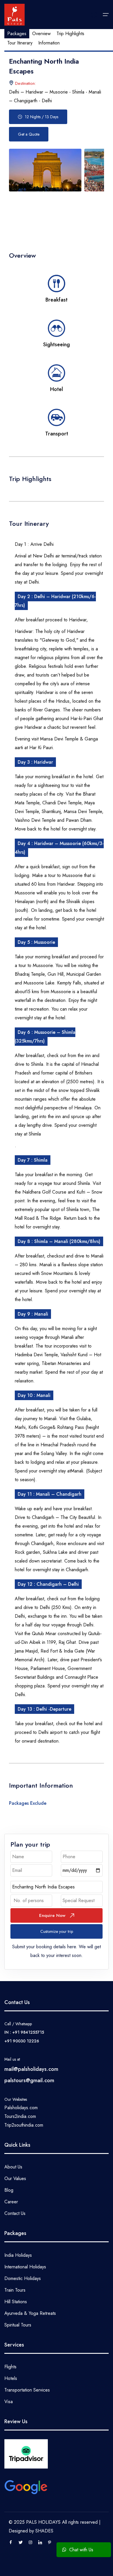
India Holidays (18, 2255)
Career (11, 2202)
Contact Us (15, 2213)
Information (49, 43)
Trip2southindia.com (24, 2125)
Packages (17, 34)
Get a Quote (29, 134)
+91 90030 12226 (22, 2041)
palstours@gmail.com (29, 2080)
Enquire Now (52, 1915)
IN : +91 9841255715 (24, 2032)
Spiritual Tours (18, 2325)
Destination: (25, 83)
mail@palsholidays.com (31, 2069)
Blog (9, 2190)
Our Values (15, 2178)
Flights (10, 2367)
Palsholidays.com (21, 2108)
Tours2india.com (20, 2116)
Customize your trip (57, 1931)
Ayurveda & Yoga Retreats (30, 2313)
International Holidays (25, 2267)
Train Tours (15, 2290)
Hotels (11, 2378)
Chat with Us (80, 2550)
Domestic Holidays (23, 2278)
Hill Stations (16, 2302)
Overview (41, 34)
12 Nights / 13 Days (42, 117)
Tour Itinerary (20, 43)
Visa (9, 2402)
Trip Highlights (70, 34)
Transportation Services (27, 2390)
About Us (13, 2167)
